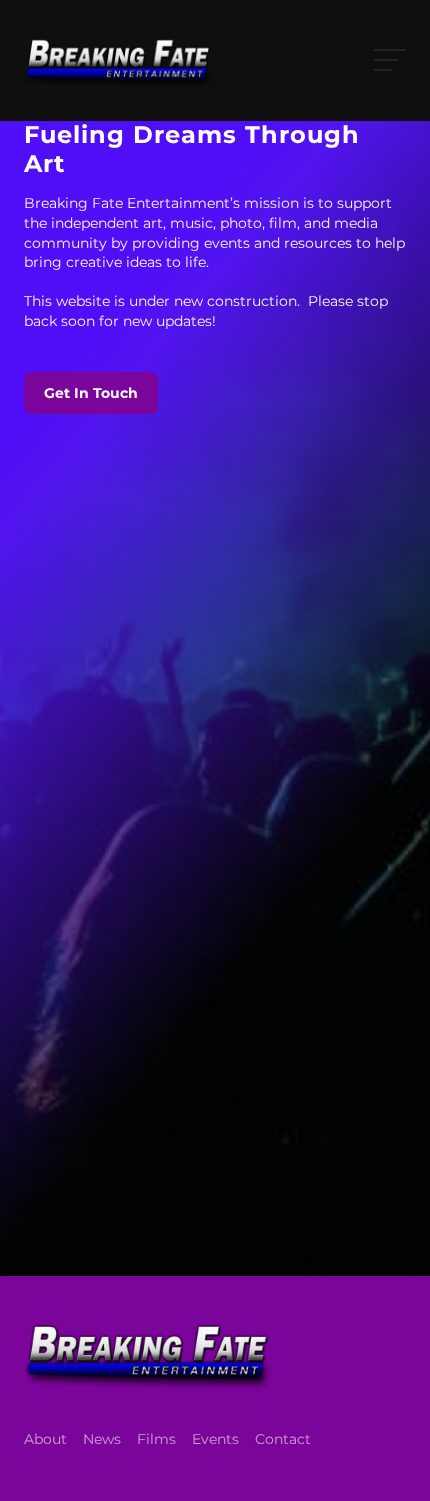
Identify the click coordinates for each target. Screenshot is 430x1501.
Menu (386, 60)
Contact (283, 1439)
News (102, 1439)
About (45, 1439)
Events (215, 1439)
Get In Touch (91, 393)
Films (156, 1439)
